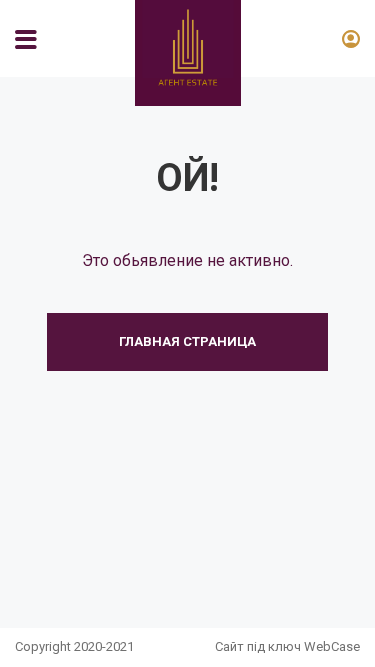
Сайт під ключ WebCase (287, 646)
